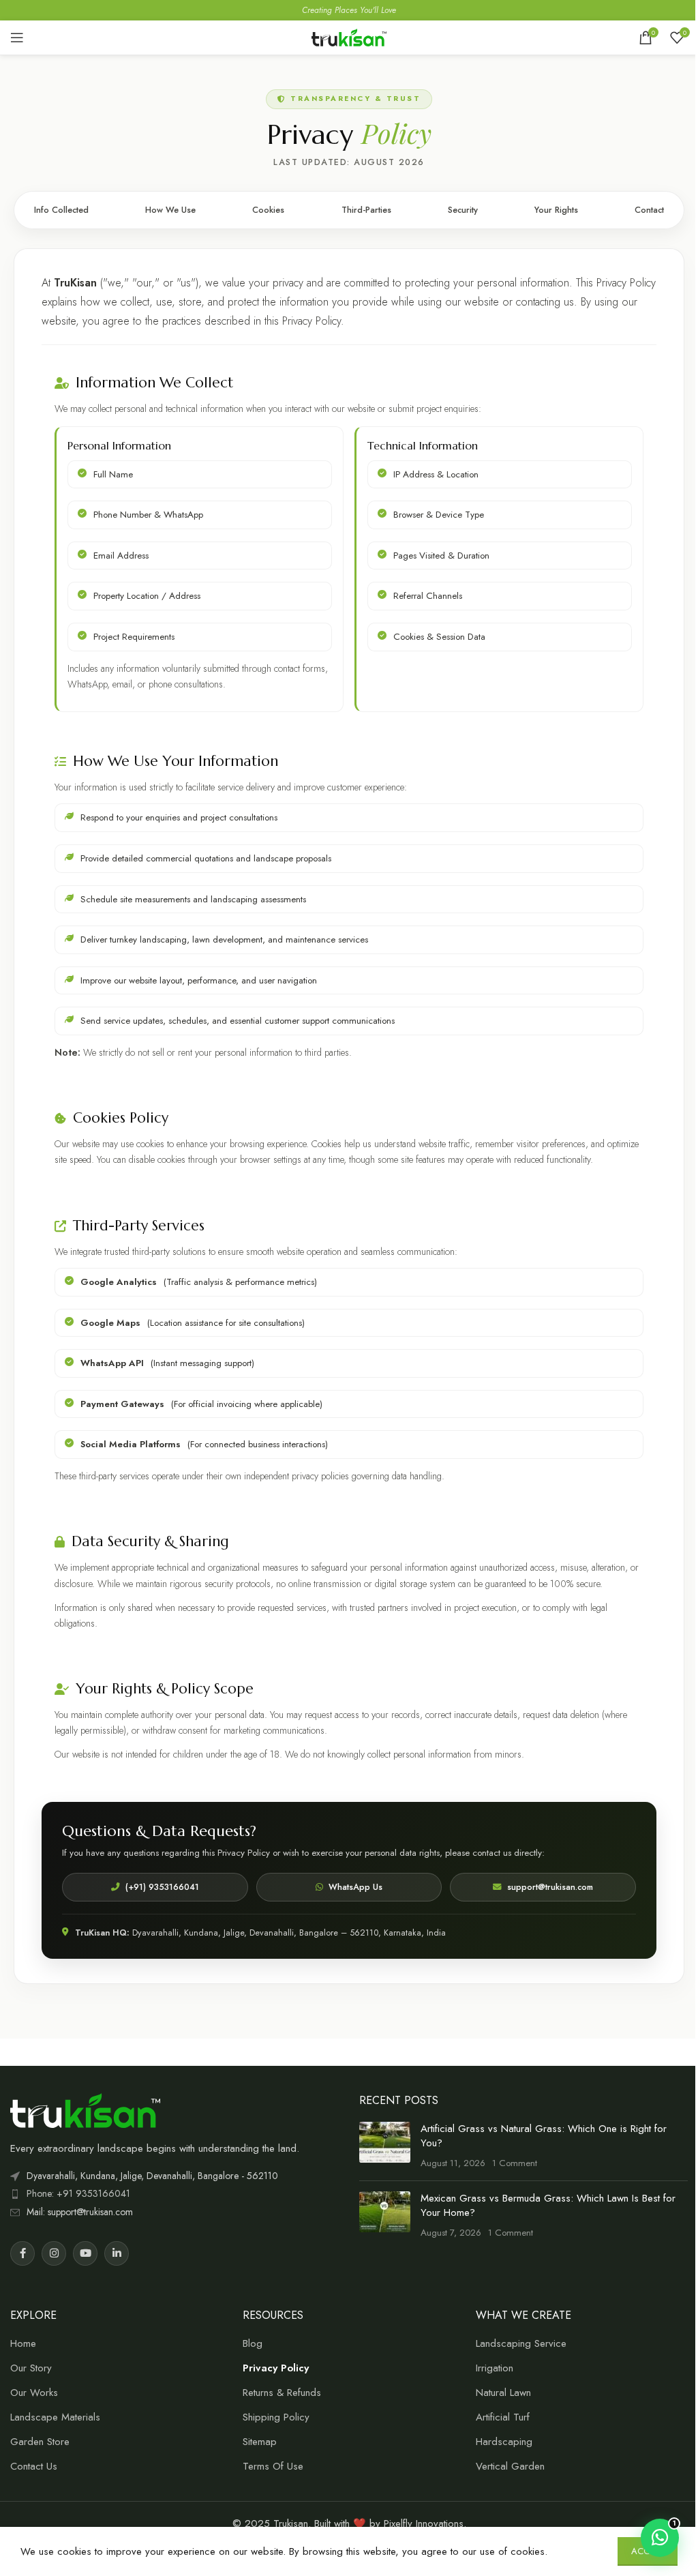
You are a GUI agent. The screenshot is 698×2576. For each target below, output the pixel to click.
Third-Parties (366, 210)
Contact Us (34, 2467)
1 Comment (515, 2163)
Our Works (34, 2393)
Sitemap (260, 2442)
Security (463, 210)
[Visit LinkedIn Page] (117, 2253)
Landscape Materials (55, 2417)
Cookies (268, 210)
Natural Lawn (503, 2393)
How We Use (170, 210)
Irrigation (495, 2368)
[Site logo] (349, 36)
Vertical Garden (510, 2467)
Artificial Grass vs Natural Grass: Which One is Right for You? (544, 2136)
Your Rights (556, 210)
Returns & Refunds (282, 2393)
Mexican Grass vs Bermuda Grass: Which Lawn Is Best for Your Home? (548, 2205)
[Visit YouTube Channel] (85, 2253)
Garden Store (40, 2442)
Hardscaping (504, 2442)
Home (23, 2344)
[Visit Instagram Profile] (54, 2253)
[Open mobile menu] (17, 38)
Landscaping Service (521, 2344)
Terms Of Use (273, 2467)
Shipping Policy (276, 2417)
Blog (253, 2344)
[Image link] (85, 2109)
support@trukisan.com (550, 1887)
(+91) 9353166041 (162, 1887)
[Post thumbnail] (385, 2146)
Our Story (31, 2368)
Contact (649, 210)
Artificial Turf (503, 2417)
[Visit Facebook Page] (22, 2253)
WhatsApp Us (355, 1887)
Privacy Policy (276, 2368)
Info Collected (61, 210)
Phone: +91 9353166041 (78, 2193)
